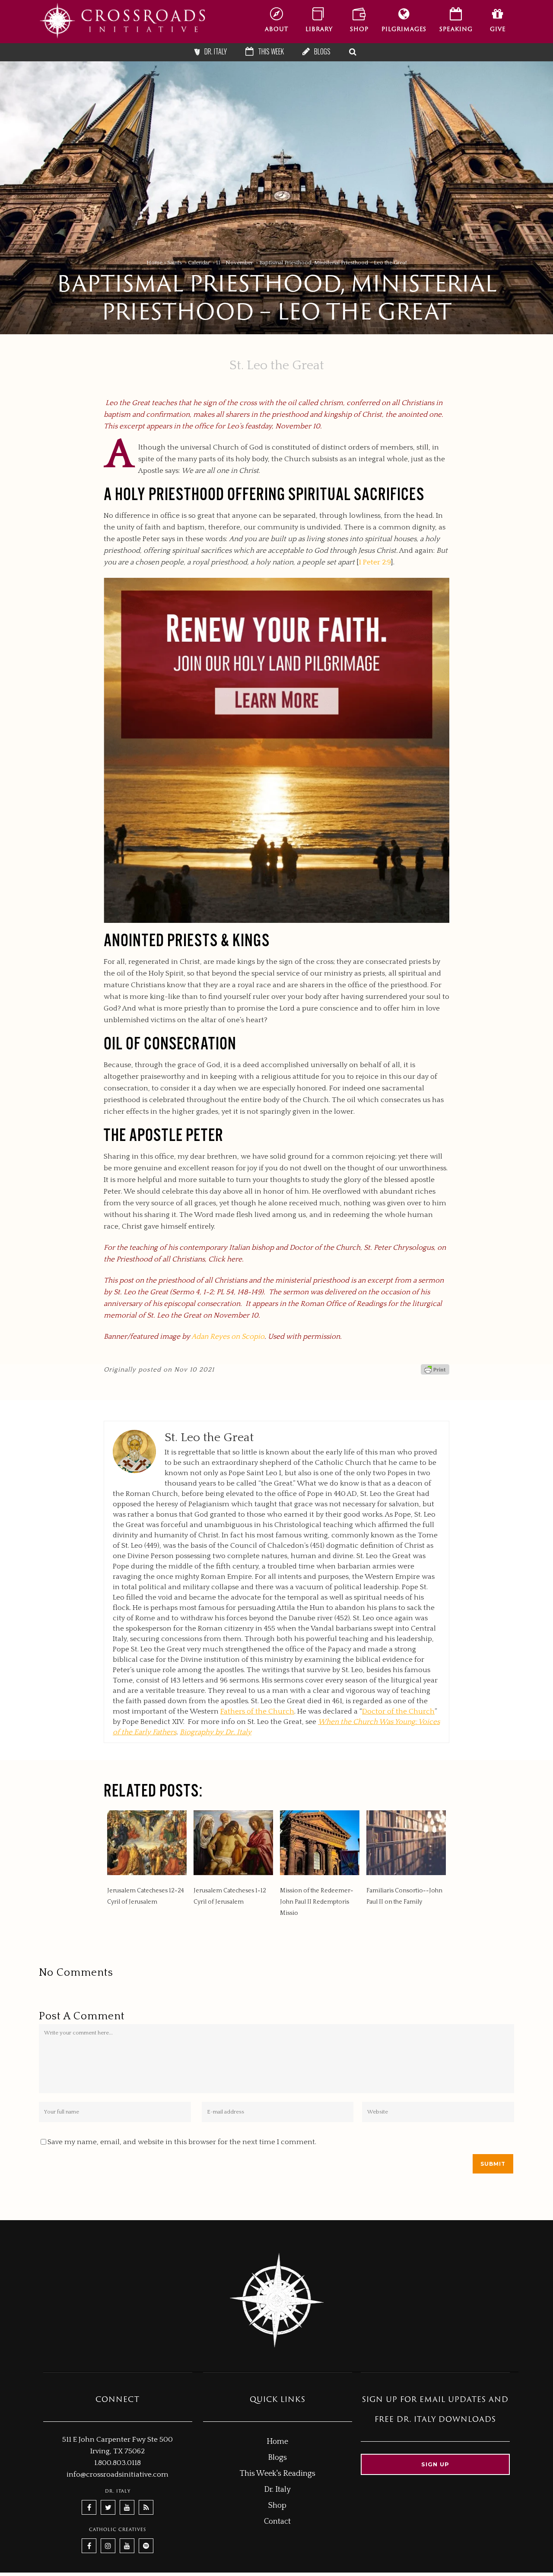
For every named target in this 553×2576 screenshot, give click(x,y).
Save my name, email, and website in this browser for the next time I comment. (182, 2142)
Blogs (277, 2458)
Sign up (435, 2464)
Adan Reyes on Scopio (228, 1337)
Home (154, 263)
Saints (175, 263)
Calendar (199, 263)
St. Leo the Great (277, 366)
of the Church (257, 1711)
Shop (277, 2506)
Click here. (226, 1259)
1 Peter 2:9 (375, 562)
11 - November (235, 263)
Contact (277, 2522)
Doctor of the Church (398, 1711)
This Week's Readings (278, 2474)
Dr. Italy (277, 2490)
